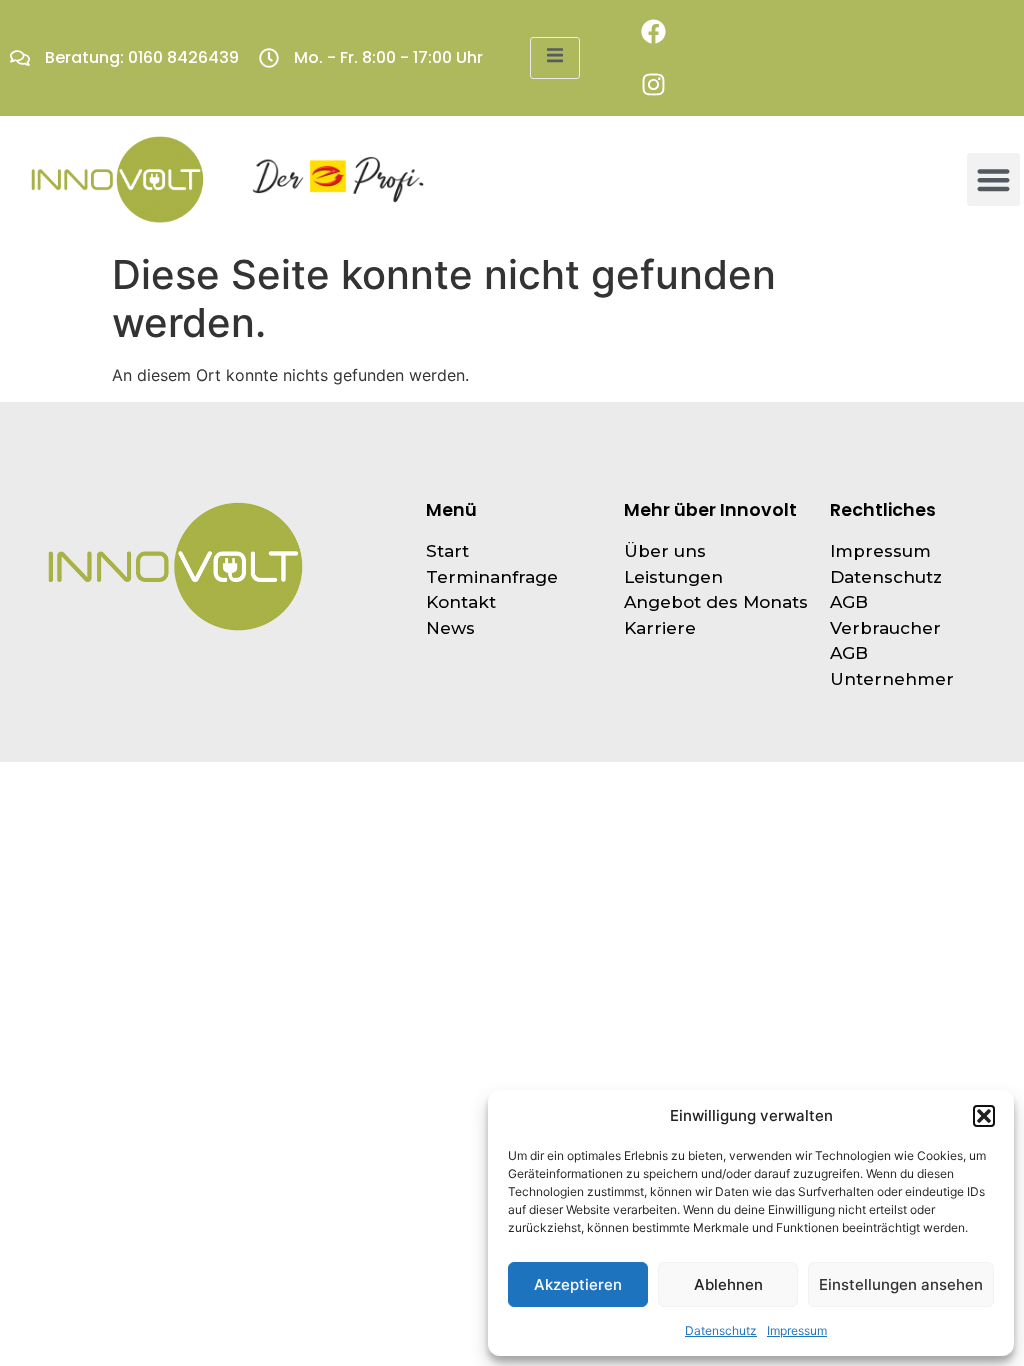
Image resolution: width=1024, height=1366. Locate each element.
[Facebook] (653, 31)
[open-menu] (555, 58)
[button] (984, 1116)
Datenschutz (721, 1330)
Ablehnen (728, 1284)
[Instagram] (653, 84)
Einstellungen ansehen (901, 1284)
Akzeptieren (578, 1284)
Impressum (797, 1330)
